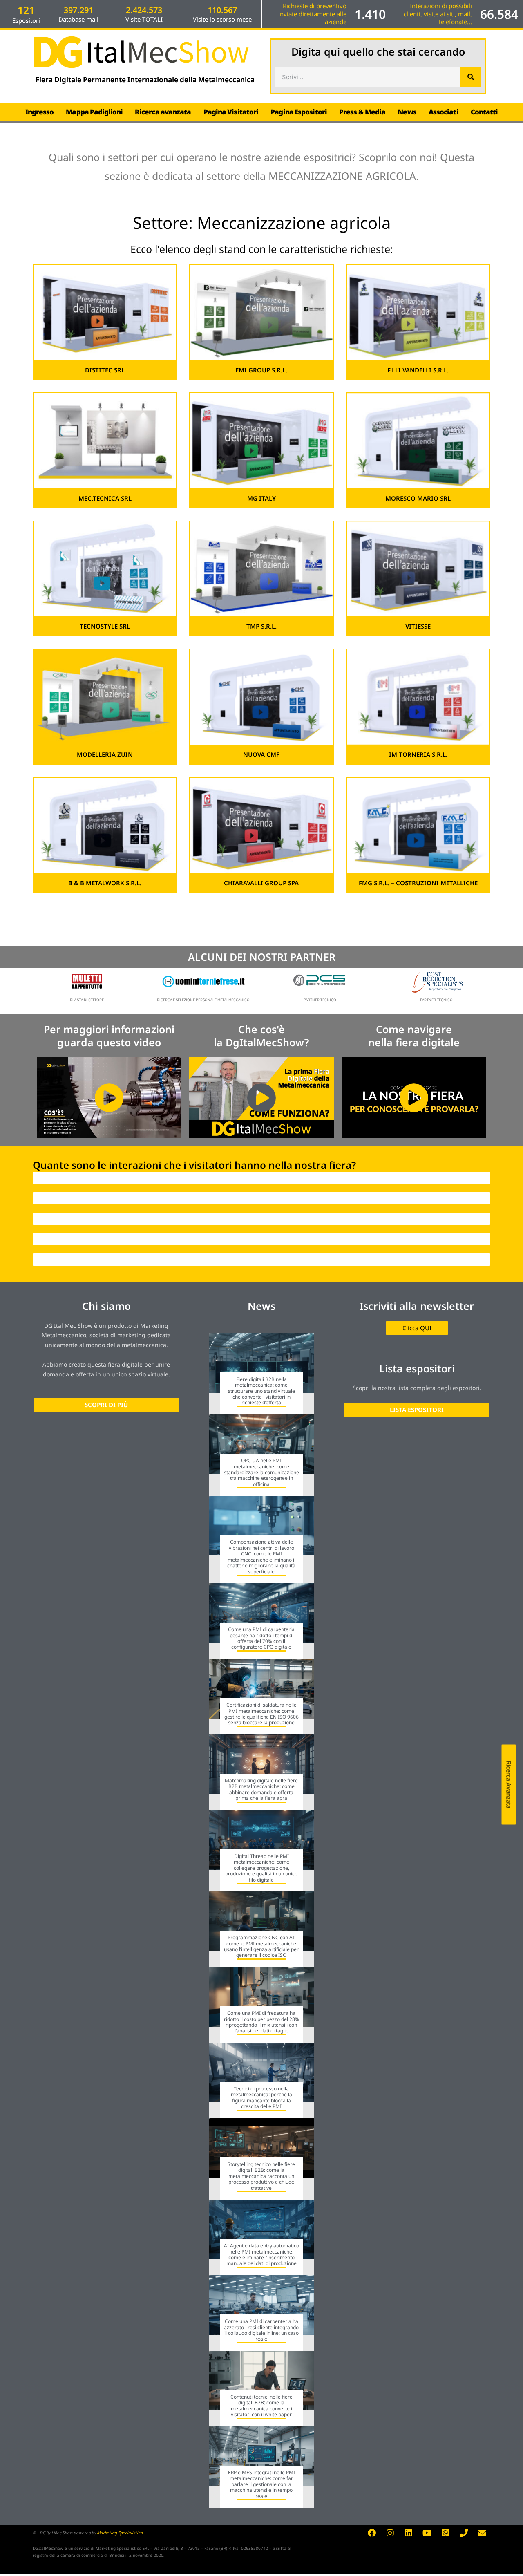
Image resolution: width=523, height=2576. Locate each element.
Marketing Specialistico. (120, 2533)
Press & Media (362, 112)
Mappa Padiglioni (94, 112)
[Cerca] (470, 77)
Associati (444, 112)
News (407, 112)
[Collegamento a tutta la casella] (261, 1374)
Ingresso (40, 112)
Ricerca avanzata (163, 112)
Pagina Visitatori (231, 112)
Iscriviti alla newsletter (417, 1306)
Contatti (484, 112)
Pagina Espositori (299, 112)
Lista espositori (417, 1368)
